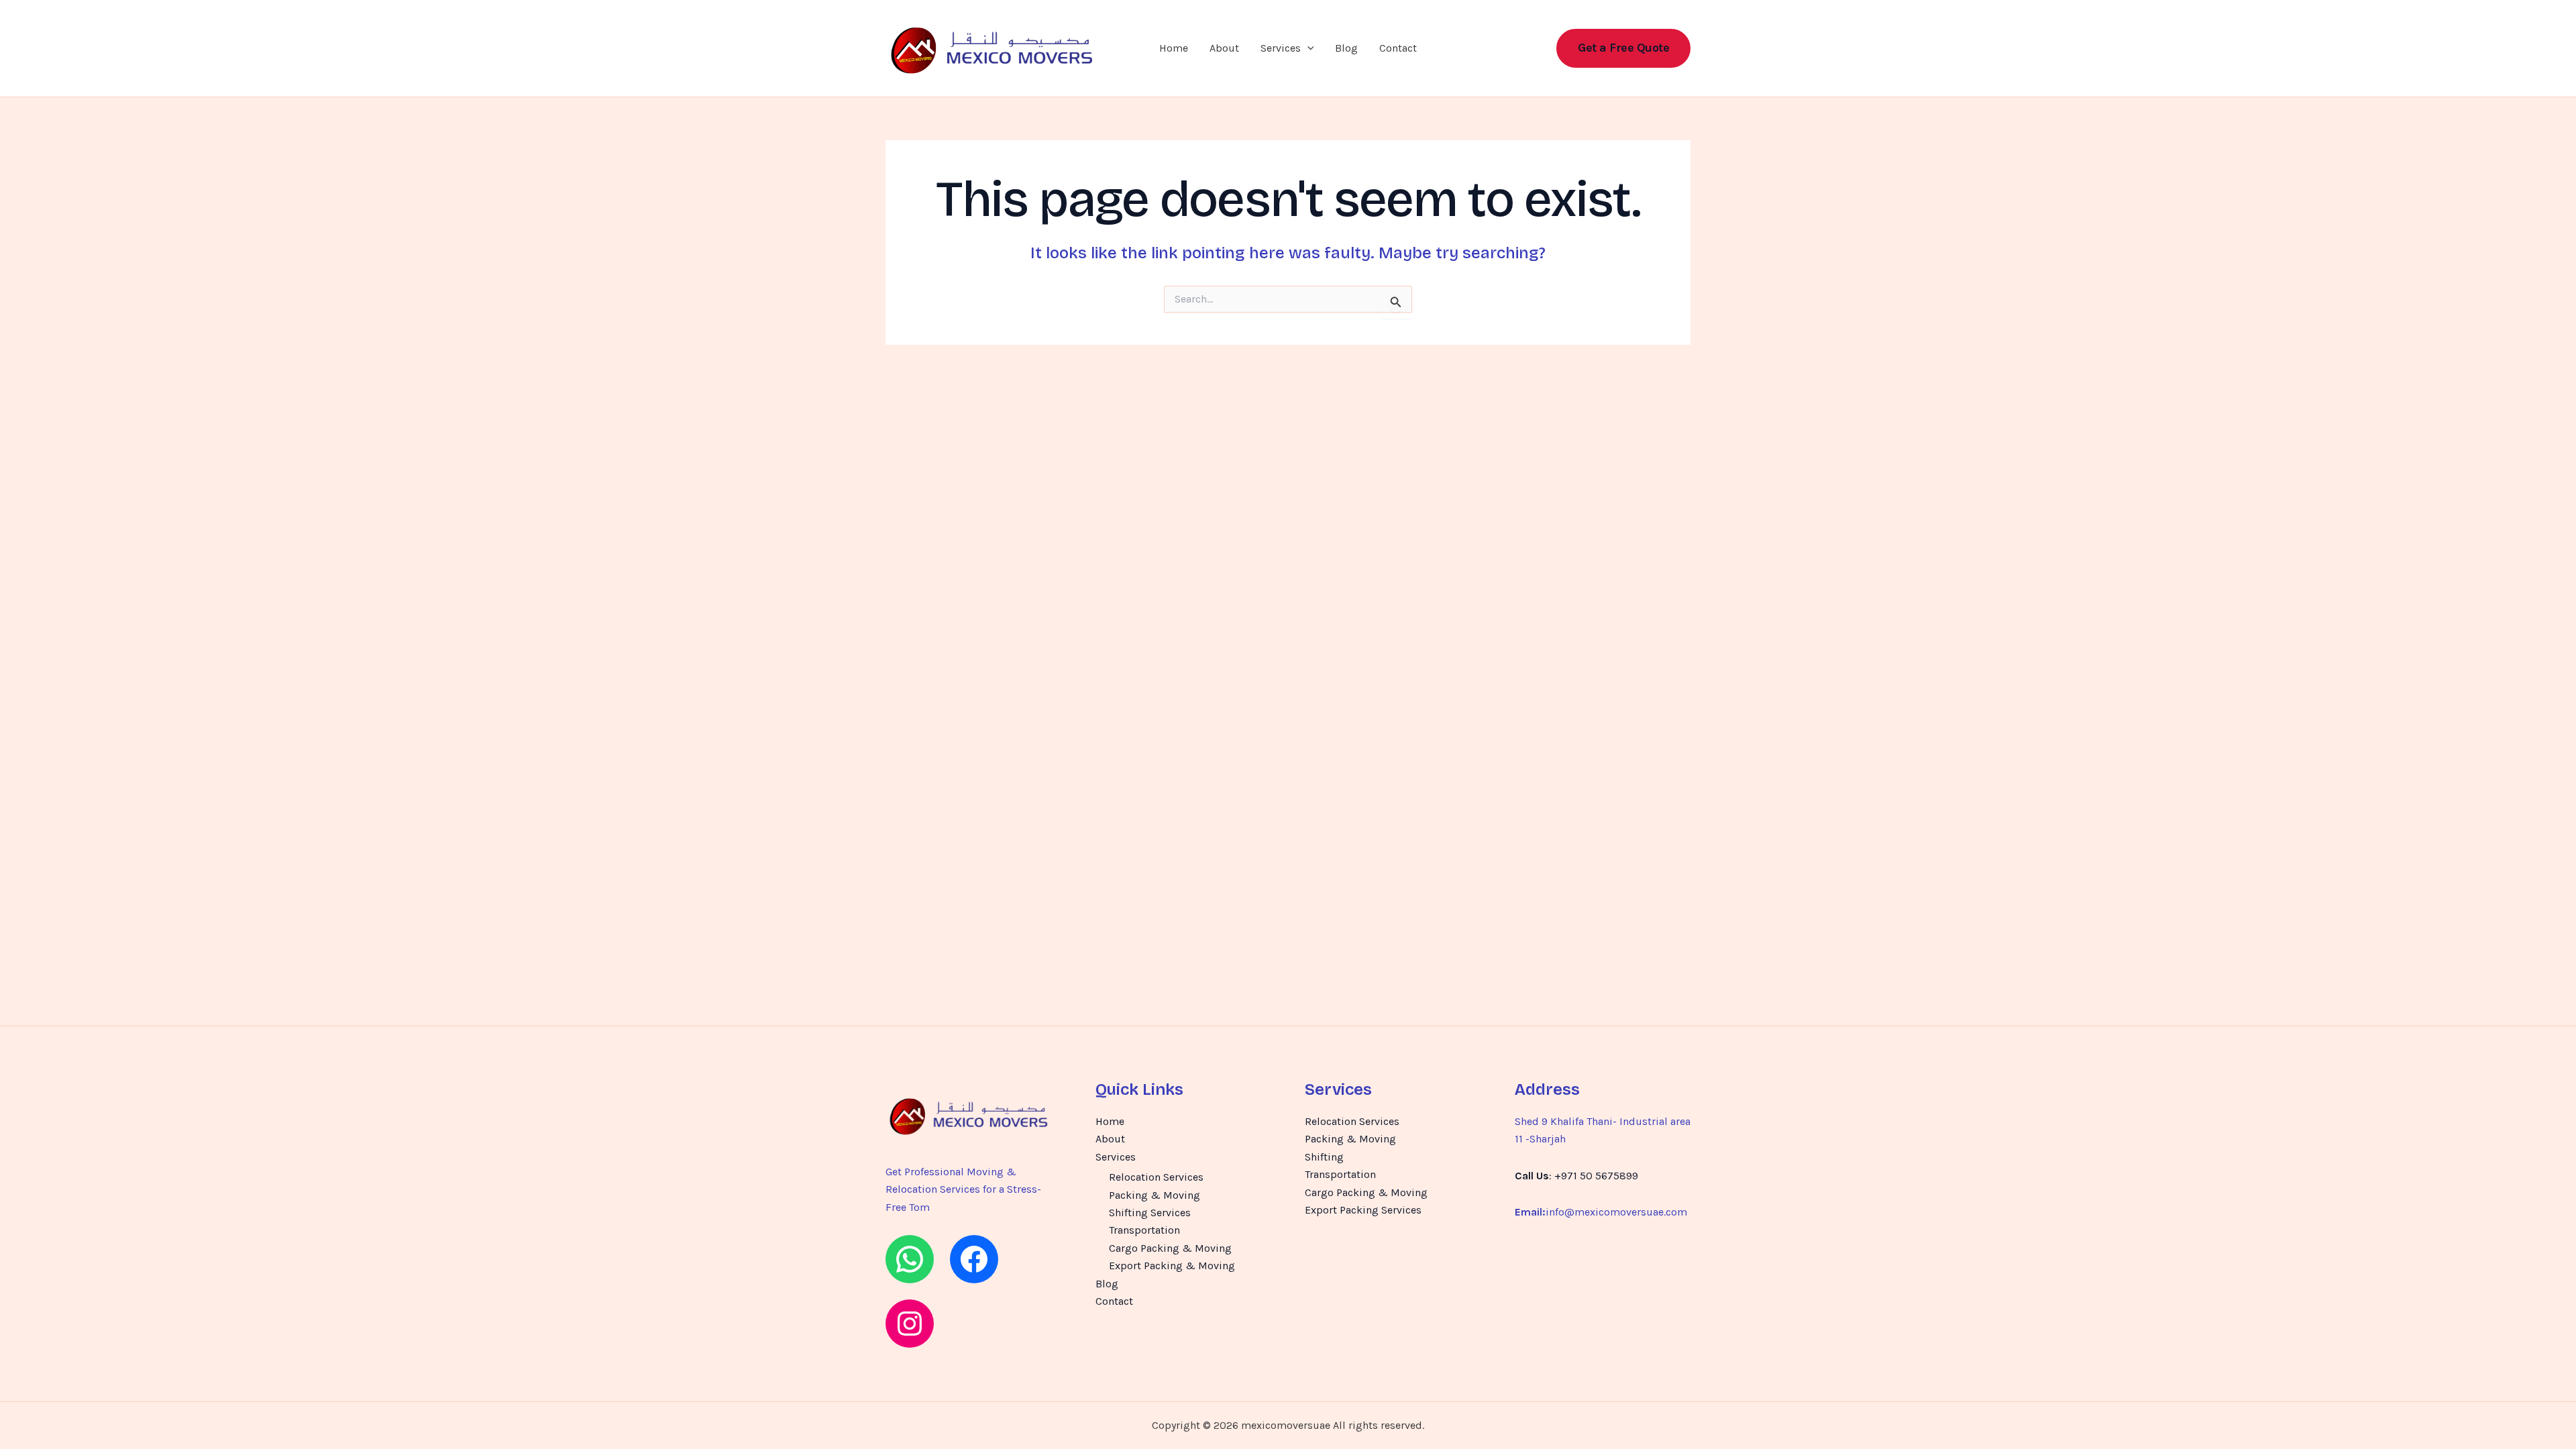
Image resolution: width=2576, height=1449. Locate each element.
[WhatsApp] (910, 1259)
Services (1281, 48)
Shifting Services (1150, 1213)
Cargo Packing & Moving (1170, 1248)
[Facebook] (974, 1259)
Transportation (1144, 1230)
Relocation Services (1156, 1177)
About (1224, 48)
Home (1174, 48)
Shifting (1324, 1157)
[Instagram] (910, 1324)
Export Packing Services (1363, 1210)
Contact (1398, 48)
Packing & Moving (1155, 1195)
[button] (1307, 48)
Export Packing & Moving (1172, 1266)
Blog (1346, 48)
